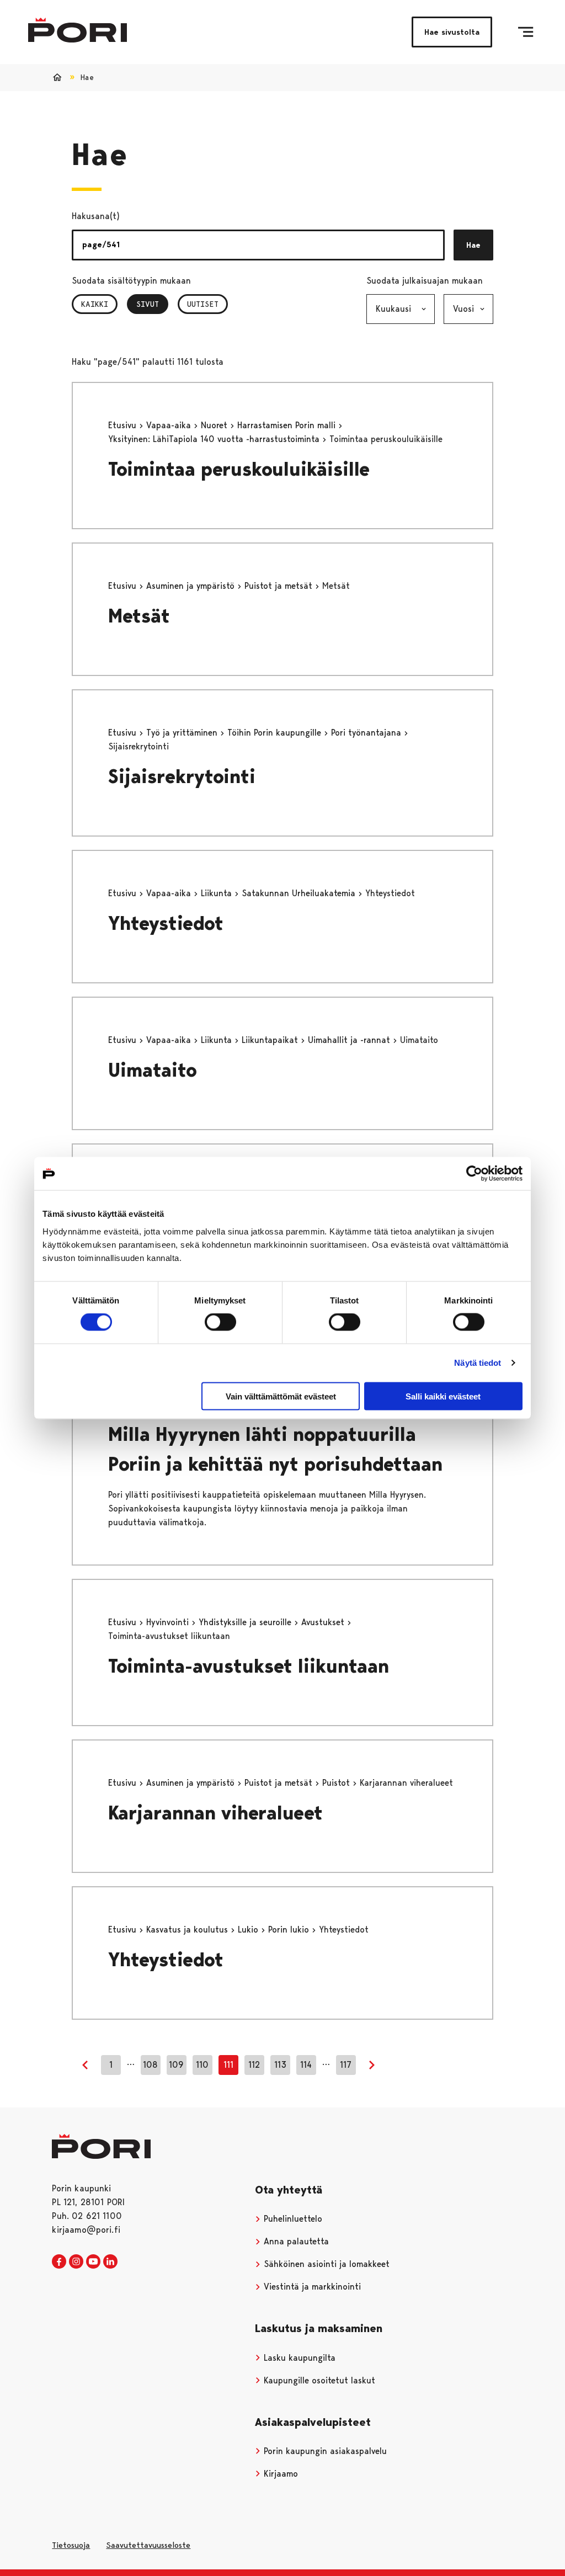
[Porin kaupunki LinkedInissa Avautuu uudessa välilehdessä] (110, 2262)
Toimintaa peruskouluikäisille (239, 469)
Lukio (249, 1930)
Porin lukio (290, 1930)
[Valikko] (526, 32)
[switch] (220, 1322)
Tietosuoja (71, 2545)
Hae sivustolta (452, 32)
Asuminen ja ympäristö (192, 586)
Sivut (152, 304)
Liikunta (218, 893)
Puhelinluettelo (292, 2219)
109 (176, 2065)
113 (280, 2065)
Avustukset (324, 1622)
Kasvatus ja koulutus (188, 1930)
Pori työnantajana (367, 733)
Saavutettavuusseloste (148, 2545)
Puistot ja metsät (280, 586)
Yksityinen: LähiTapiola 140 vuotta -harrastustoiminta (215, 439)
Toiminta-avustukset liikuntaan (249, 1666)
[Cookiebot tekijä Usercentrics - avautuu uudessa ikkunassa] (474, 1174)
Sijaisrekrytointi (182, 777)
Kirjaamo (279, 2474)
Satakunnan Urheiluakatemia (300, 893)
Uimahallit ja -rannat (350, 1040)
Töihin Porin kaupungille (276, 733)
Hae (473, 245)
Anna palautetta (295, 2241)
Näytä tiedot (478, 1363)
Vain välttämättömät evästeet (281, 1396)
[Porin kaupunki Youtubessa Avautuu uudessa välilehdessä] (93, 2262)
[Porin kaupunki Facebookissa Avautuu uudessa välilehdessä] (59, 2262)
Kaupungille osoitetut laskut (318, 2380)
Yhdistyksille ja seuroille (246, 1622)
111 (228, 2065)
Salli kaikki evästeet (443, 1396)
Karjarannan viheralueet (215, 1813)
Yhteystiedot (166, 924)
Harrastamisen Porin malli (288, 425)
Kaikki (95, 304)
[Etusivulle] (78, 30)
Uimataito (153, 1070)
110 (202, 2065)
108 (150, 2065)
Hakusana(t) (96, 216)
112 (254, 2065)
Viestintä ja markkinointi (311, 2287)
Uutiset (203, 304)
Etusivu (124, 425)
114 (306, 2065)
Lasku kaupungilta (298, 2358)
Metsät (139, 616)
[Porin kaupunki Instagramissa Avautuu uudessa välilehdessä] (76, 2262)
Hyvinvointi (169, 1622)
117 (346, 2065)
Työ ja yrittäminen (183, 733)
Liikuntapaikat (271, 1040)
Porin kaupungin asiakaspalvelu (324, 2451)
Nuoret (215, 425)
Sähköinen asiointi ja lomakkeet (325, 2264)
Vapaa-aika (170, 425)
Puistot (337, 1783)
